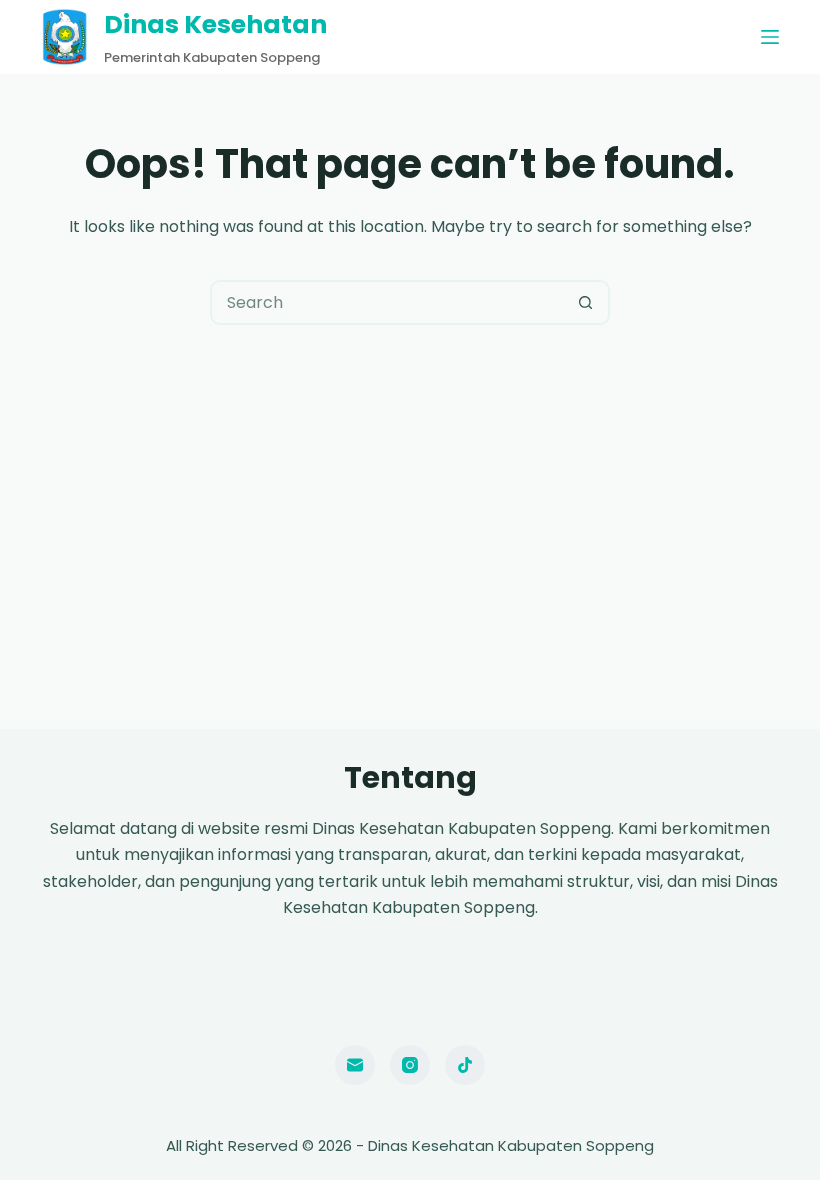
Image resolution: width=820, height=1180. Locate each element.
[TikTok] (465, 1065)
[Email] (355, 1065)
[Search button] (585, 302)
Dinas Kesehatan (215, 24)
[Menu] (770, 37)
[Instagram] (410, 1065)
